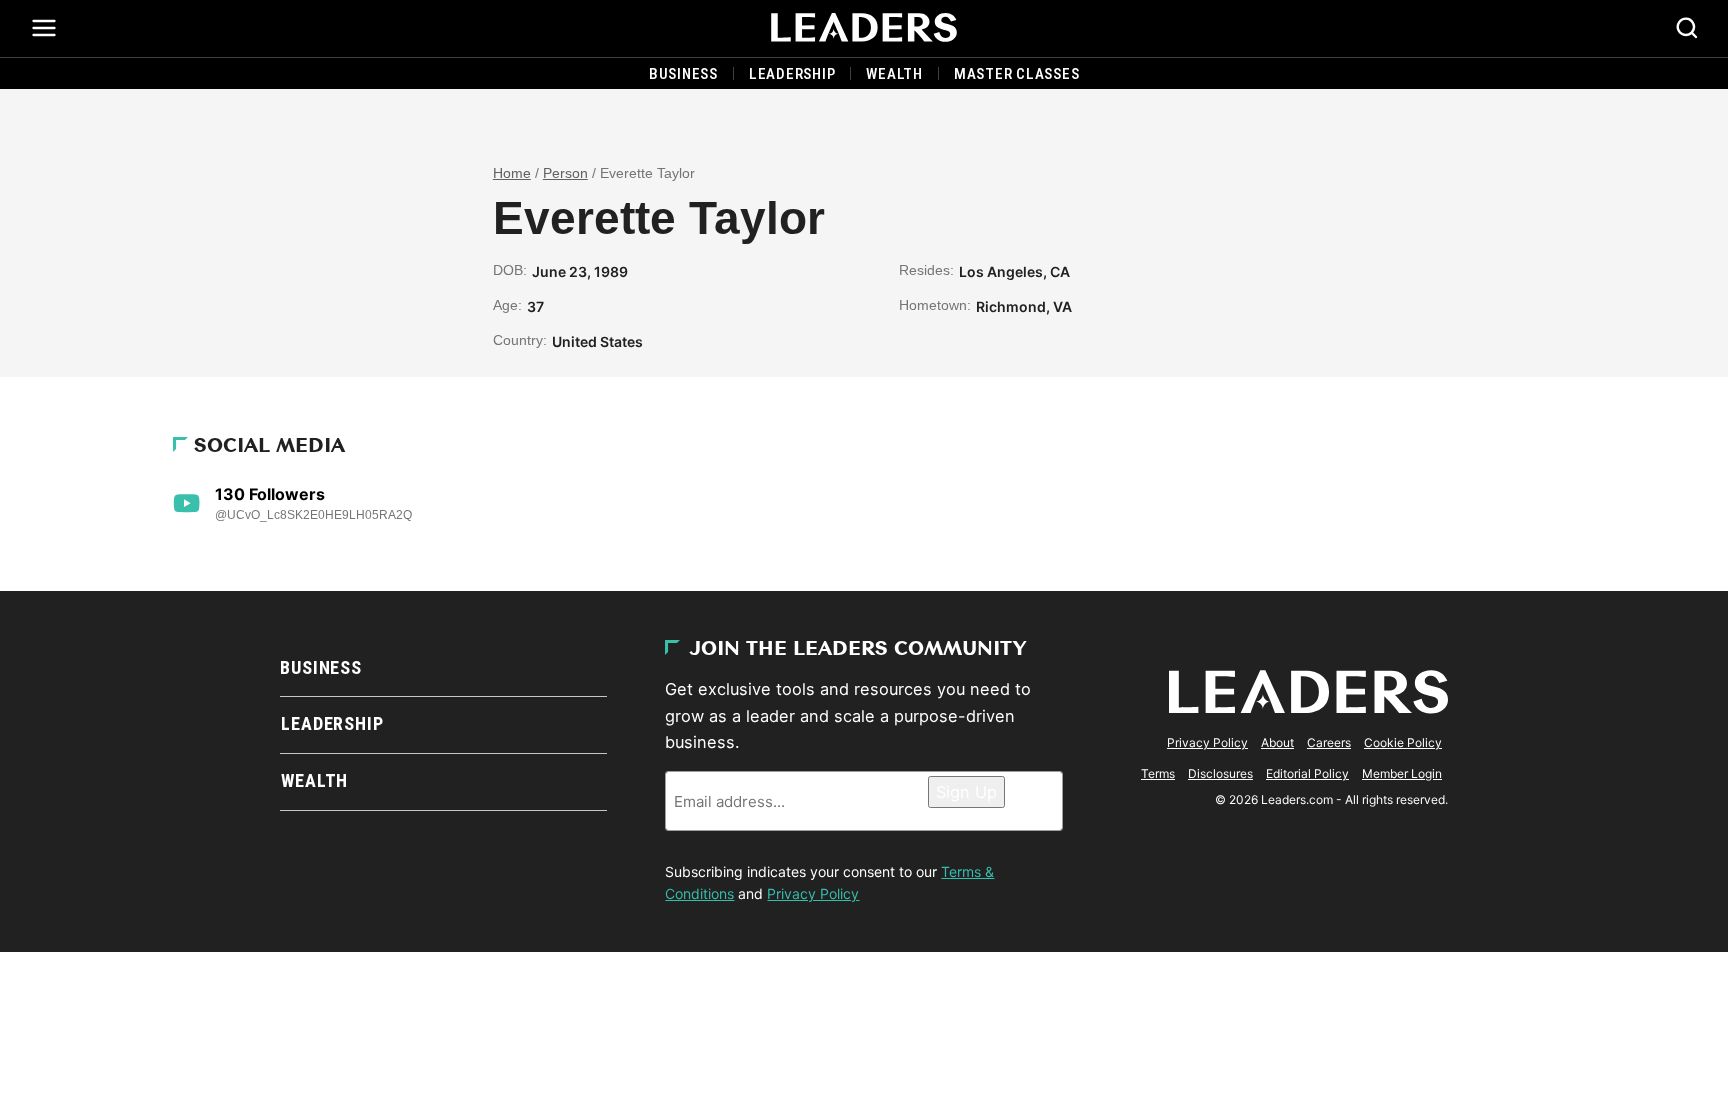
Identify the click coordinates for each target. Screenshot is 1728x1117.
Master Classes (1017, 74)
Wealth (894, 74)
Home (512, 173)
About (1277, 742)
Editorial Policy (1307, 773)
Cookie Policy (1403, 742)
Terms (1158, 773)
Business (683, 74)
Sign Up (966, 792)
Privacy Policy (813, 893)
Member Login (1402, 773)
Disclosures (1220, 773)
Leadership (792, 74)
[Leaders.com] (864, 28)
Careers (1329, 742)
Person (565, 173)
